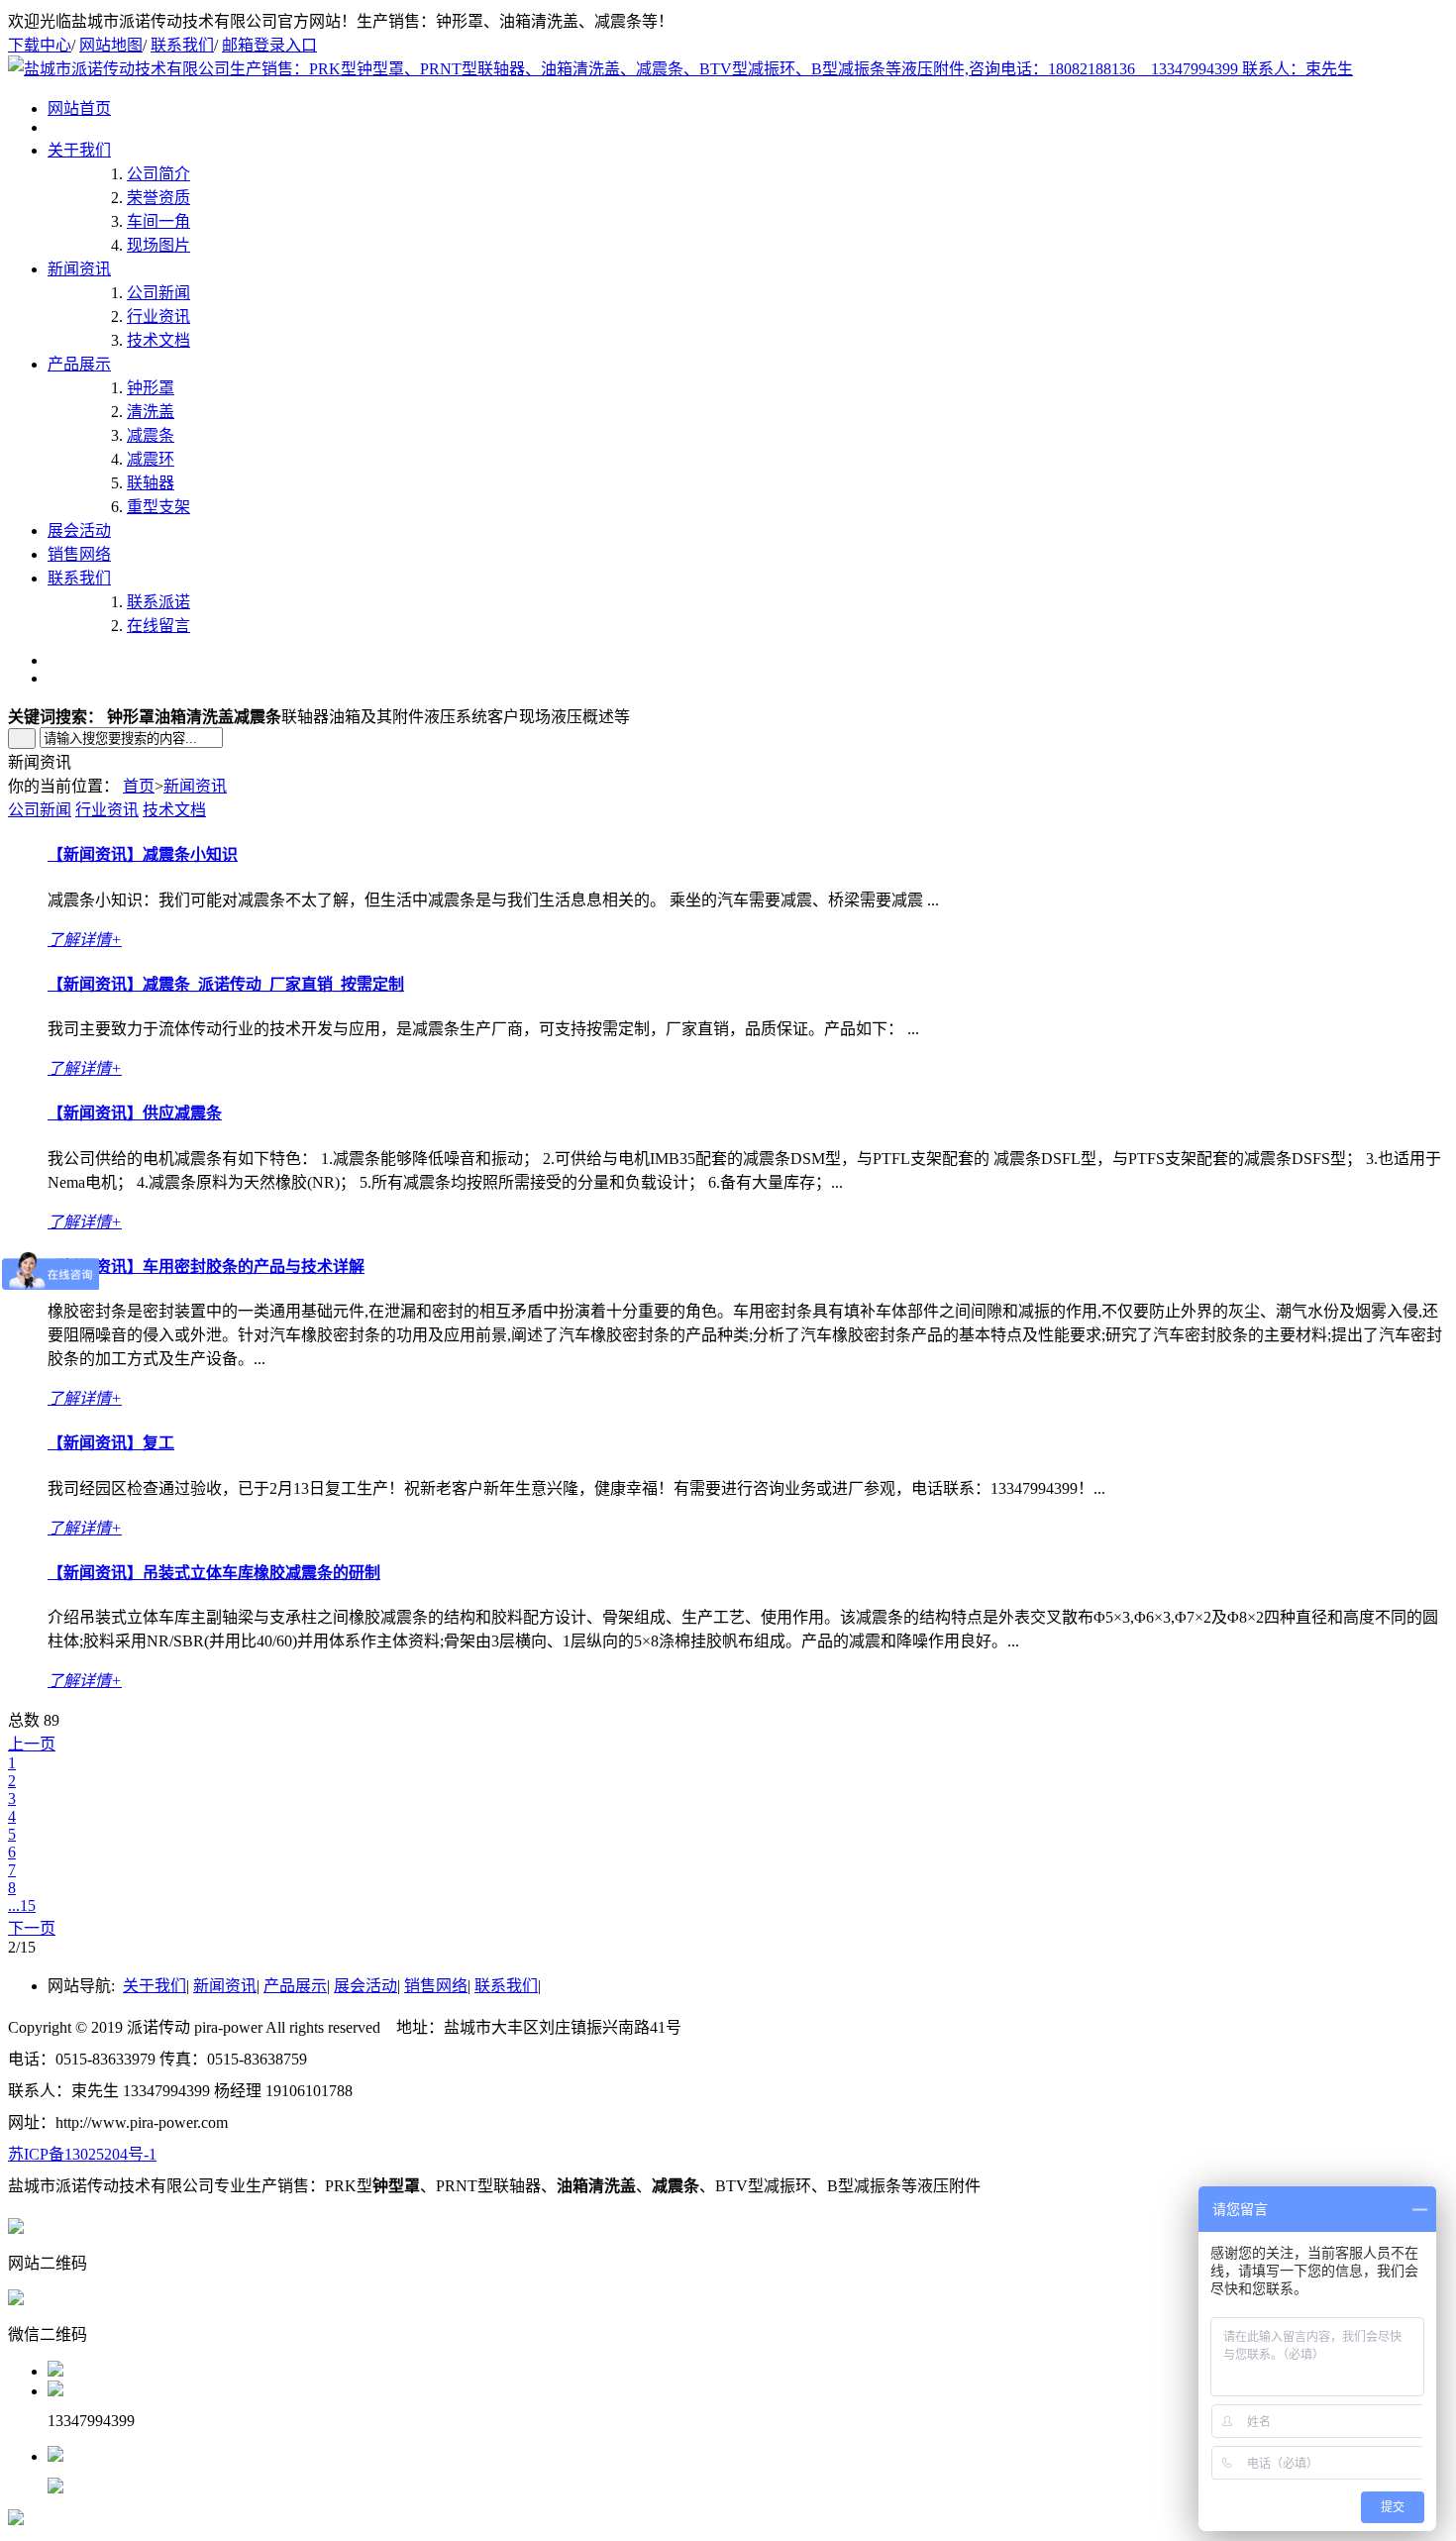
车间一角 (158, 221)
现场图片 (158, 245)
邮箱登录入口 (269, 45)
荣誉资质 (158, 198)
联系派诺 (158, 602)
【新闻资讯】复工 (111, 1443)
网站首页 (79, 108)
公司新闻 (158, 293)
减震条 (151, 435)
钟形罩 (151, 388)
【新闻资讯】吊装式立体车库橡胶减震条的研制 (214, 1573)
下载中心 (40, 45)
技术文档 (158, 340)
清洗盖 (151, 412)
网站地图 (111, 45)
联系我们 (182, 45)
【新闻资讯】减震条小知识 (143, 854)
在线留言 (158, 626)
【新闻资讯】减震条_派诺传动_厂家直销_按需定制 (226, 984)
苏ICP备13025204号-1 (82, 2154)
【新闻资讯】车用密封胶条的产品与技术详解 (206, 1267)
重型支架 (158, 507)
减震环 (151, 459)
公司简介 (158, 174)
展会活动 (79, 530)
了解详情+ (85, 940)
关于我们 (79, 150)
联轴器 (151, 483)
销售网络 (79, 554)
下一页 (32, 1928)
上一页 (32, 1744)
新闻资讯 (79, 269)
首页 (139, 786)
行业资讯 (158, 317)
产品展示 (79, 364)
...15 (22, 1906)
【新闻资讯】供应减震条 (135, 1113)
